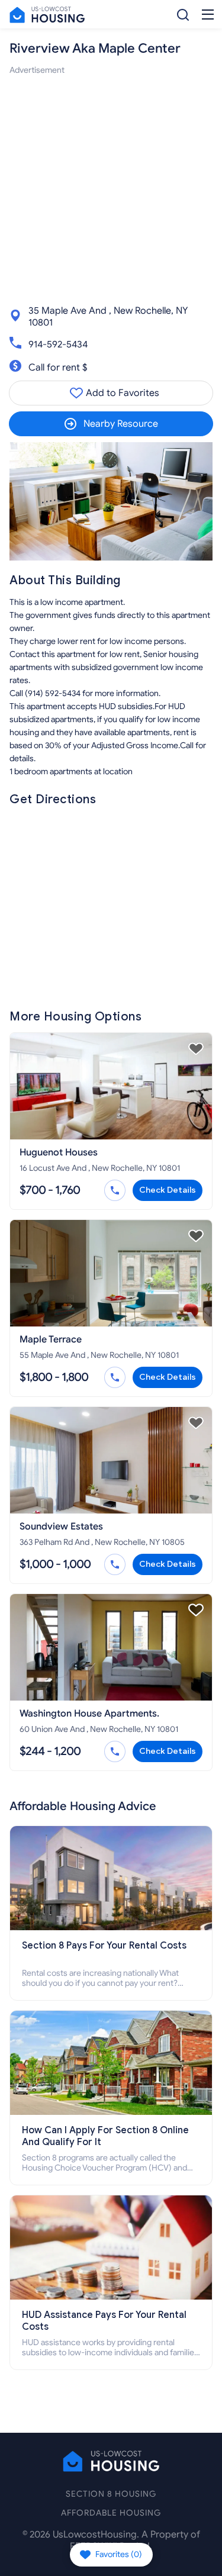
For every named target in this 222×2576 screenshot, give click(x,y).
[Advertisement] (111, 188)
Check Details (168, 1190)
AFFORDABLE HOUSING (111, 2513)
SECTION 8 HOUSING (111, 2494)
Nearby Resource (121, 424)
